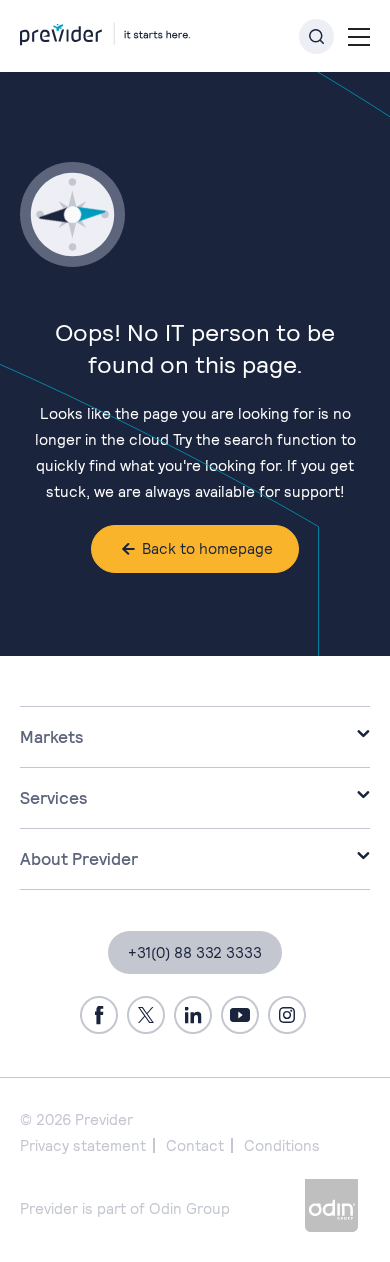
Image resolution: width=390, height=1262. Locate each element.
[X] (146, 1015)
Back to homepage (207, 548)
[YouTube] (240, 1015)
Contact (195, 1145)
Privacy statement (83, 1145)
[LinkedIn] (193, 1015)
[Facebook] (99, 1015)
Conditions (282, 1145)
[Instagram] (287, 1015)
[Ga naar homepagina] (105, 30)
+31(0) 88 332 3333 (195, 952)
